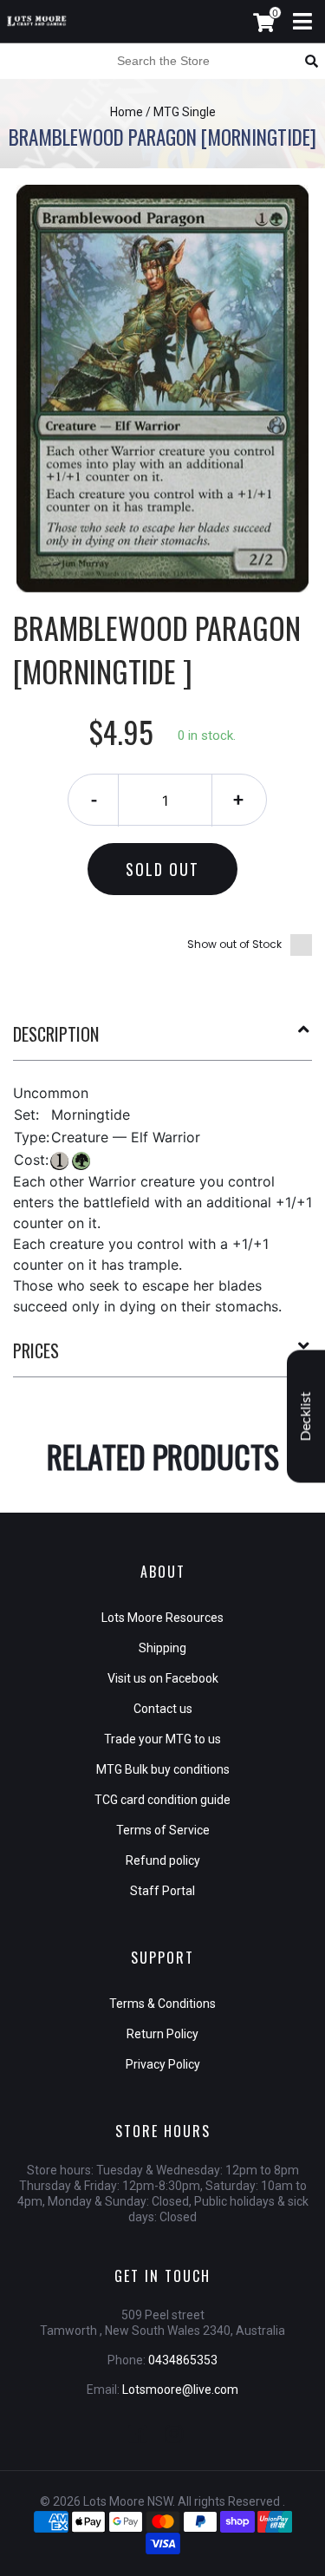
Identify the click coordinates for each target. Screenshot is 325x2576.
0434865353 (183, 2360)
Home (127, 112)
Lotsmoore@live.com (180, 2390)
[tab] (162, 1041)
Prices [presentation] (36, 1350)
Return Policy (162, 2034)
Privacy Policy (163, 2064)
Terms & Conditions (162, 2004)
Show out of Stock (234, 944)
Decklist (306, 1417)
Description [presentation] (56, 1034)
